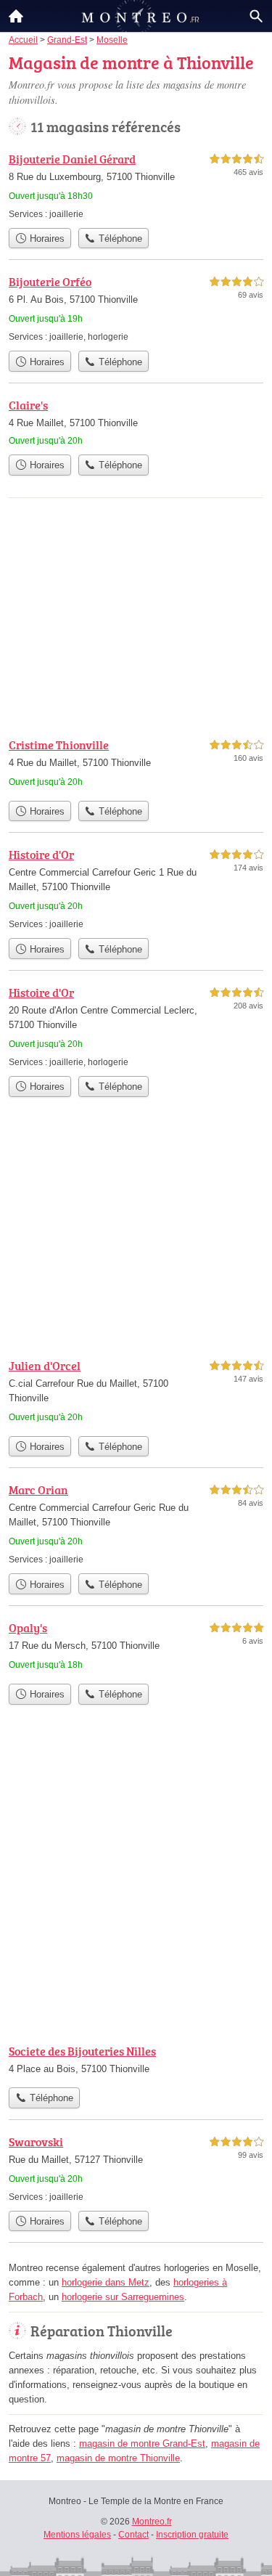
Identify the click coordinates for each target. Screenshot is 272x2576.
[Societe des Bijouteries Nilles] (136, 2061)
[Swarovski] (136, 2168)
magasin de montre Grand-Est (142, 2443)
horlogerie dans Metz (106, 2282)
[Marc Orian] (136, 1524)
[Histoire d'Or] (136, 888)
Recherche (256, 16)
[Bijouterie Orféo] (136, 308)
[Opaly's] (136, 1648)
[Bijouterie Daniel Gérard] (136, 186)
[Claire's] (136, 422)
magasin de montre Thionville (118, 2458)
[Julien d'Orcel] (136, 1393)
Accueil (16, 16)
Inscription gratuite (192, 2535)
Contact (133, 2535)
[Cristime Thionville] (136, 765)
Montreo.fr (152, 2522)
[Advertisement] (136, 1886)
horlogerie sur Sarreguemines (123, 2297)
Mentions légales (77, 2535)
